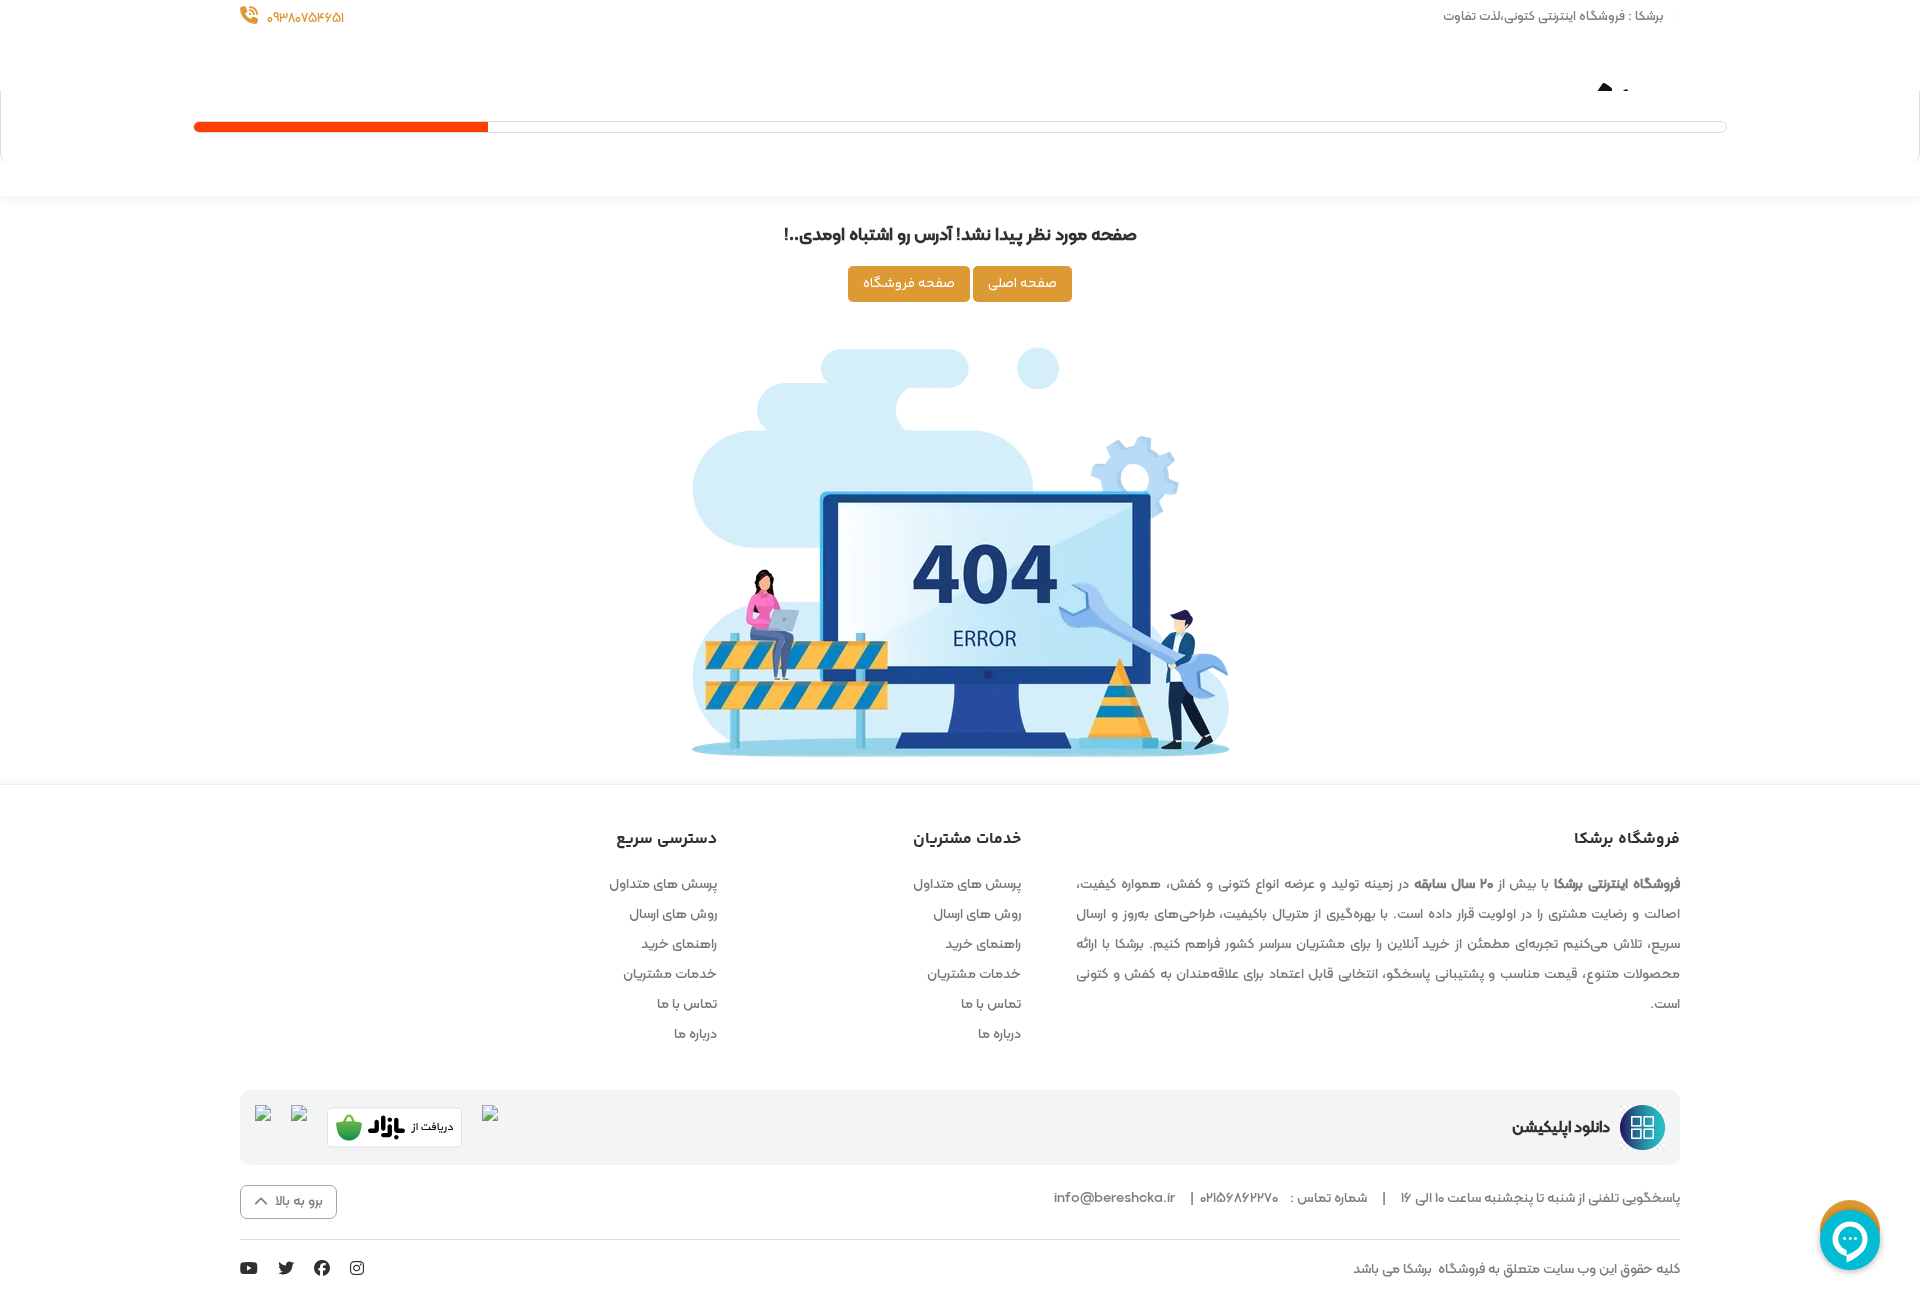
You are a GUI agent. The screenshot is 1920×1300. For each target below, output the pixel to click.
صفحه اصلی (1022, 284)
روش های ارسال (977, 914)
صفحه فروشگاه (909, 284)
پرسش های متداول (967, 884)
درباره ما (999, 1034)
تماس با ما (991, 1004)
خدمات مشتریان (974, 974)
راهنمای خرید (983, 944)
